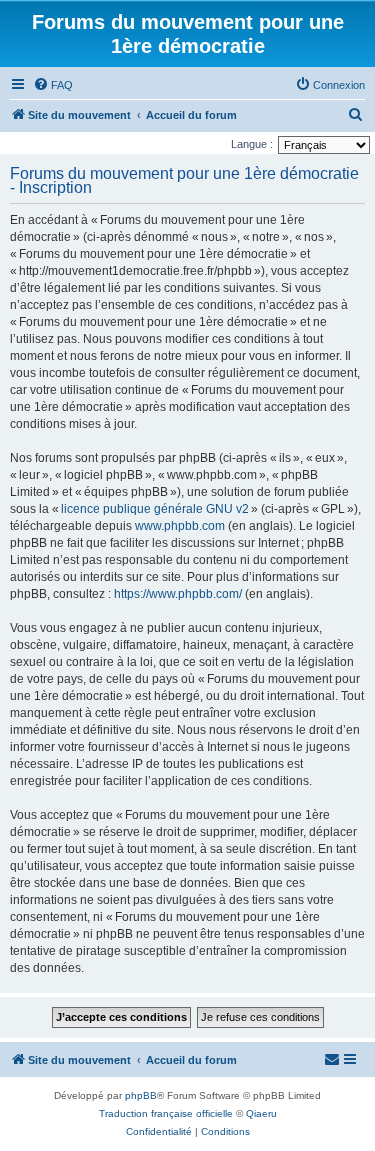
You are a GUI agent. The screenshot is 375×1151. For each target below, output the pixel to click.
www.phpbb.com (180, 526)
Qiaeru (261, 1113)
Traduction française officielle (166, 1113)
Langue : (252, 144)
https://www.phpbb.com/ (178, 594)
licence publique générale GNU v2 (155, 509)
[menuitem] (53, 85)
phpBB (141, 1095)
